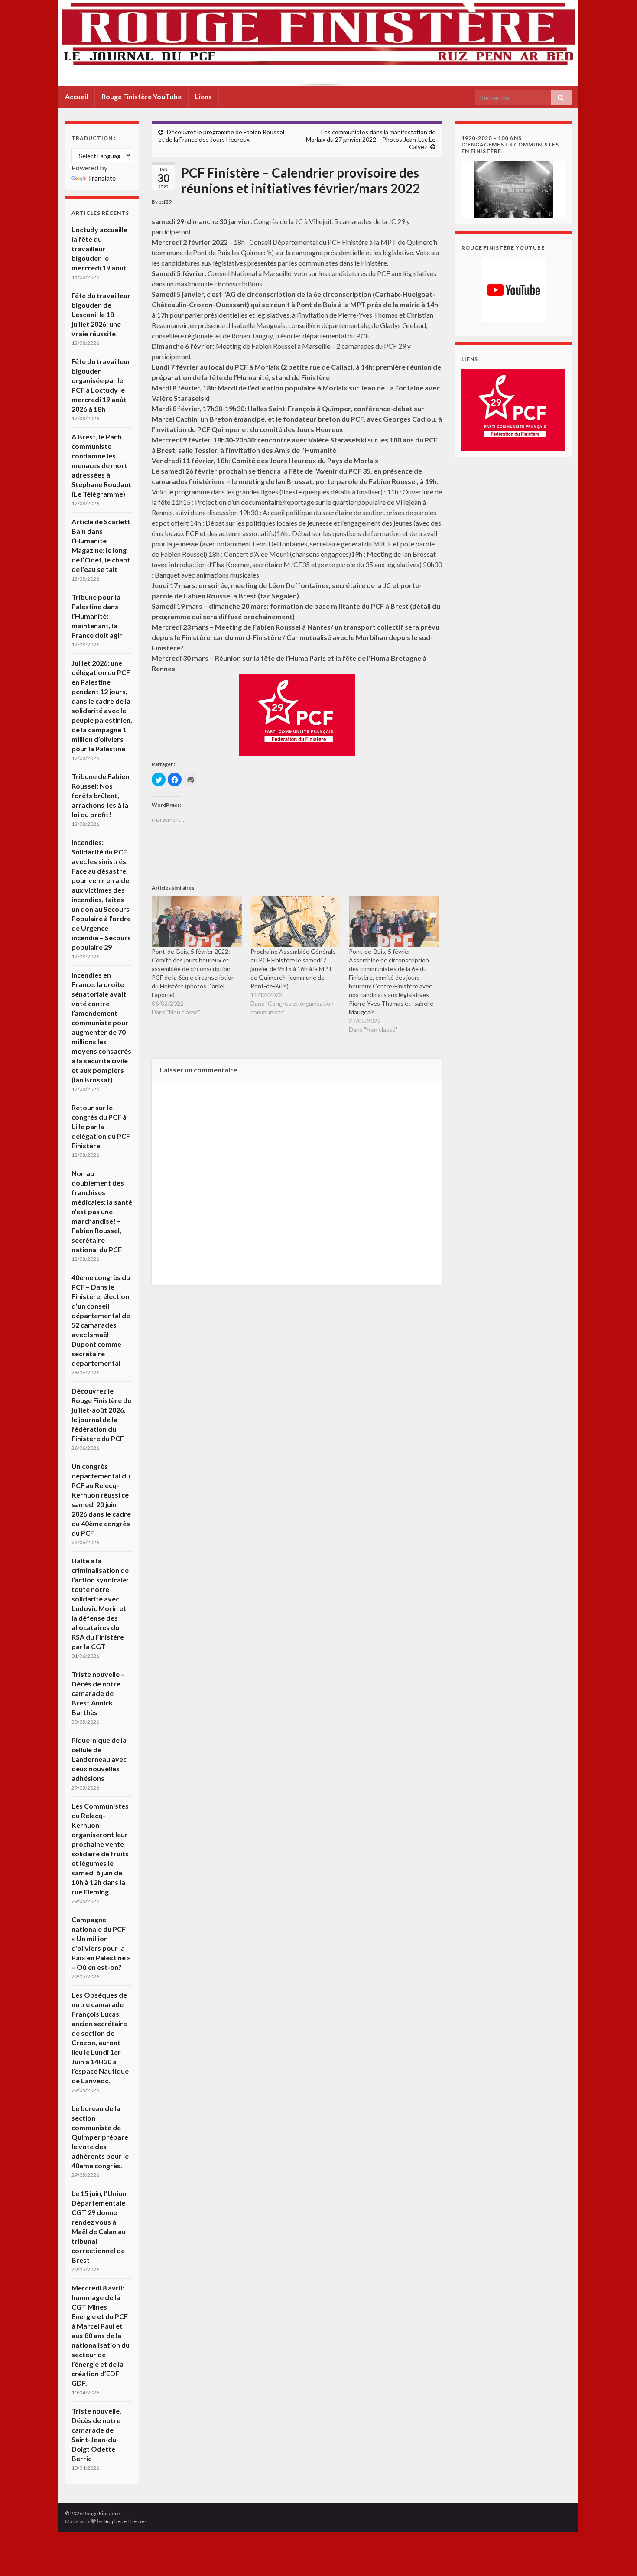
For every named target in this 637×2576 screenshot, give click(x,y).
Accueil (76, 96)
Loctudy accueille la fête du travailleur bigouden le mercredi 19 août (99, 249)
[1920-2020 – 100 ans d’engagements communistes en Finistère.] (513, 188)
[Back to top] (617, 2557)
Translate (102, 178)
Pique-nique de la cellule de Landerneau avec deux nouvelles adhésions (99, 1759)
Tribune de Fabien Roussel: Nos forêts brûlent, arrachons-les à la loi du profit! (100, 795)
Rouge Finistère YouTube (141, 96)
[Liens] (513, 409)
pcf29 (165, 202)
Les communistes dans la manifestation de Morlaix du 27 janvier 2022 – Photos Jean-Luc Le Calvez (371, 139)
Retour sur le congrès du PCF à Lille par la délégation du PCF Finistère (101, 1126)
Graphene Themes (125, 2521)
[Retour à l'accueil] (318, 43)
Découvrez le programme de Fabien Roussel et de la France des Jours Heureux (221, 136)
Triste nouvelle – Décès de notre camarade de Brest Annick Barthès (98, 1693)
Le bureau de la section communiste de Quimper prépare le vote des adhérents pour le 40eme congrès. (100, 2137)
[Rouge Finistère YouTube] (513, 290)
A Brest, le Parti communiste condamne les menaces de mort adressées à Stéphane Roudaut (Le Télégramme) (101, 465)
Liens (203, 96)
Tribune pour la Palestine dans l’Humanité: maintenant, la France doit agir (97, 616)
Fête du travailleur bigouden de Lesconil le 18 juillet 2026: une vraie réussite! (101, 314)
